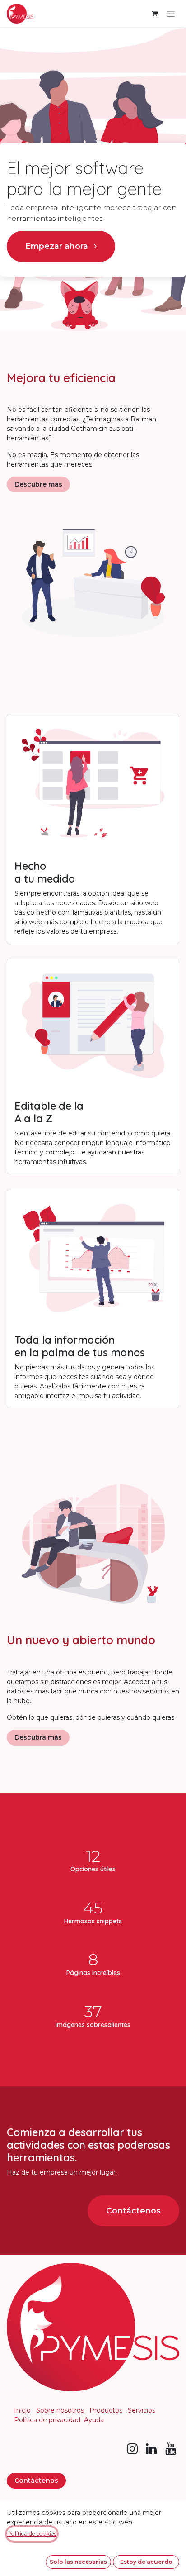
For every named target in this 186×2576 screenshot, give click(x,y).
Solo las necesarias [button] (78, 2562)
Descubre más (38, 484)
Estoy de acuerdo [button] (146, 2562)
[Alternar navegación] (171, 14)
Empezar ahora (58, 246)
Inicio (22, 2410)
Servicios (142, 2410)
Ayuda (94, 2420)
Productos (106, 2410)
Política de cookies (32, 2534)
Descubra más (38, 1737)
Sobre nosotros (60, 2410)
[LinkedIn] (151, 2449)
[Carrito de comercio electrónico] (154, 14)
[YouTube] (171, 2449)
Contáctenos (133, 2211)
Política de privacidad (47, 2420)
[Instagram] (132, 2449)
